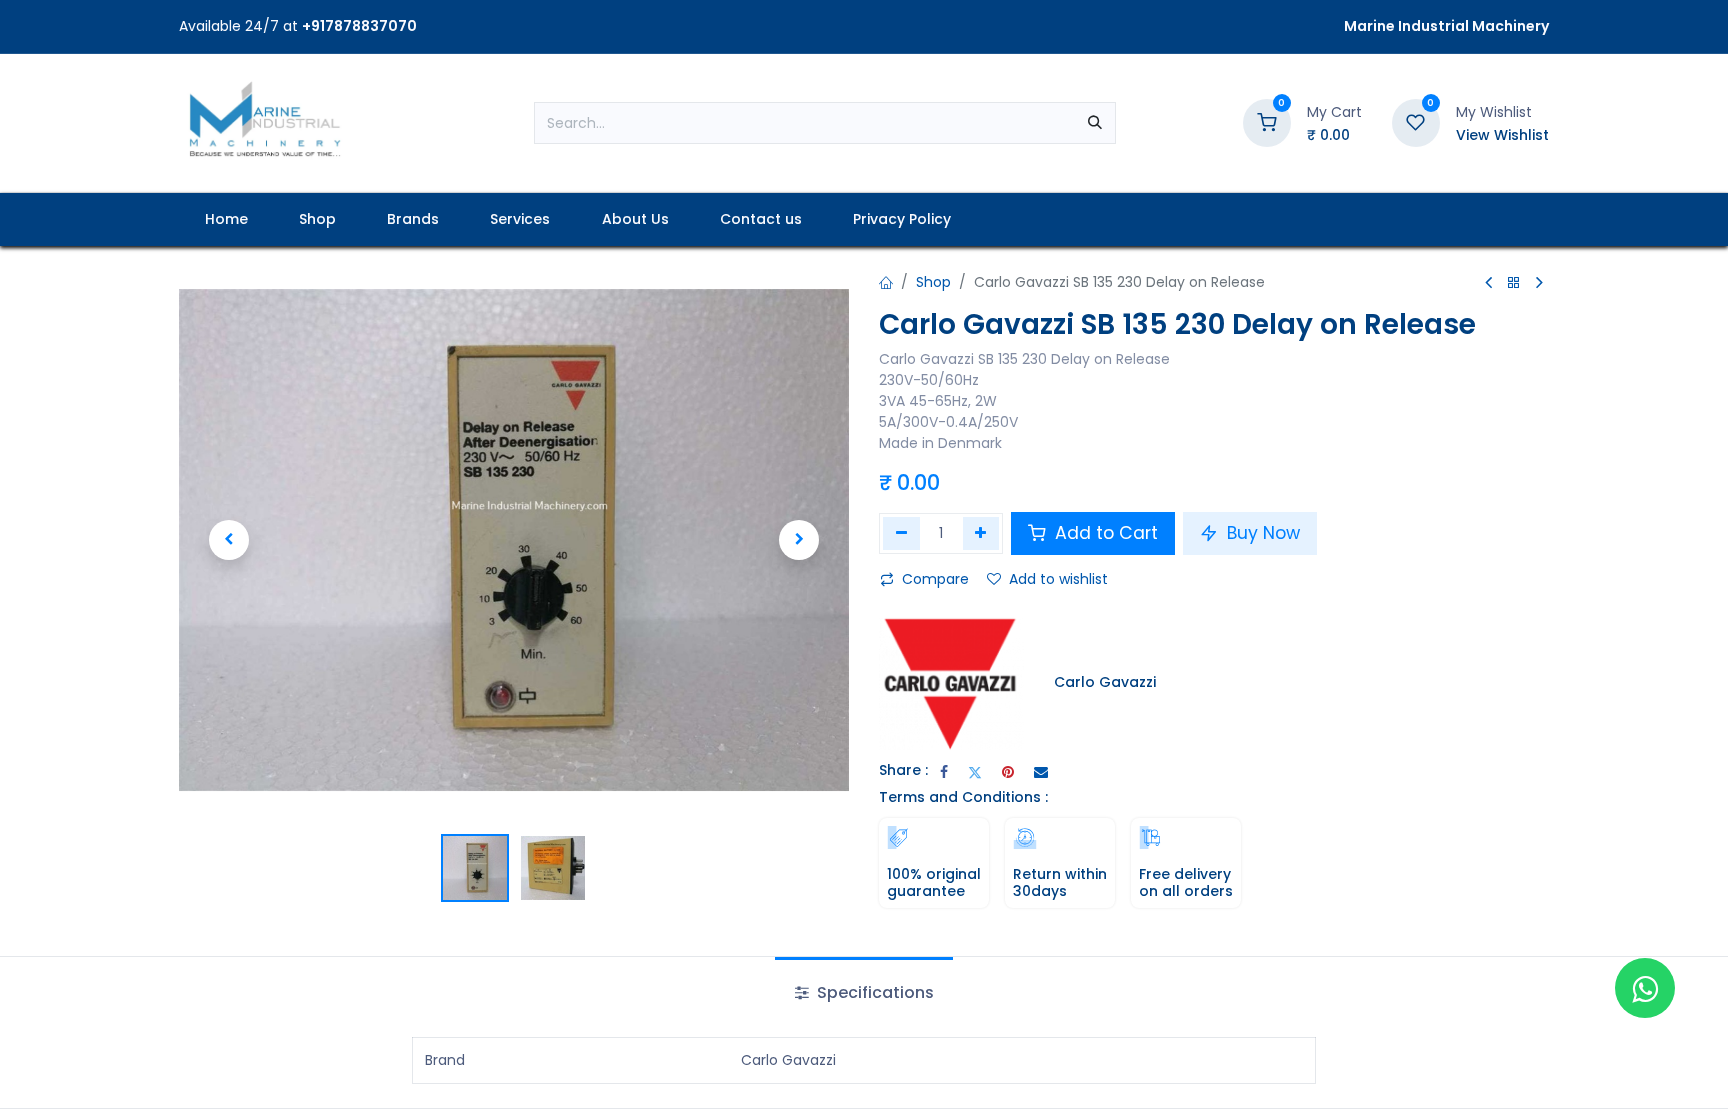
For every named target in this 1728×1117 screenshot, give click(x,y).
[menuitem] (226, 219)
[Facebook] (944, 772)
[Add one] (981, 533)
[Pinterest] (1008, 772)
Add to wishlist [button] (1058, 579)
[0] (1267, 122)
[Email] (1041, 772)
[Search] (1095, 123)
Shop (933, 282)
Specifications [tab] (873, 992)
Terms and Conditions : (963, 797)
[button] (229, 540)
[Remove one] (901, 533)
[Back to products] (1514, 283)
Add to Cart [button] (1104, 533)
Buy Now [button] (1261, 533)
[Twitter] (975, 772)
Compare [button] (935, 579)
